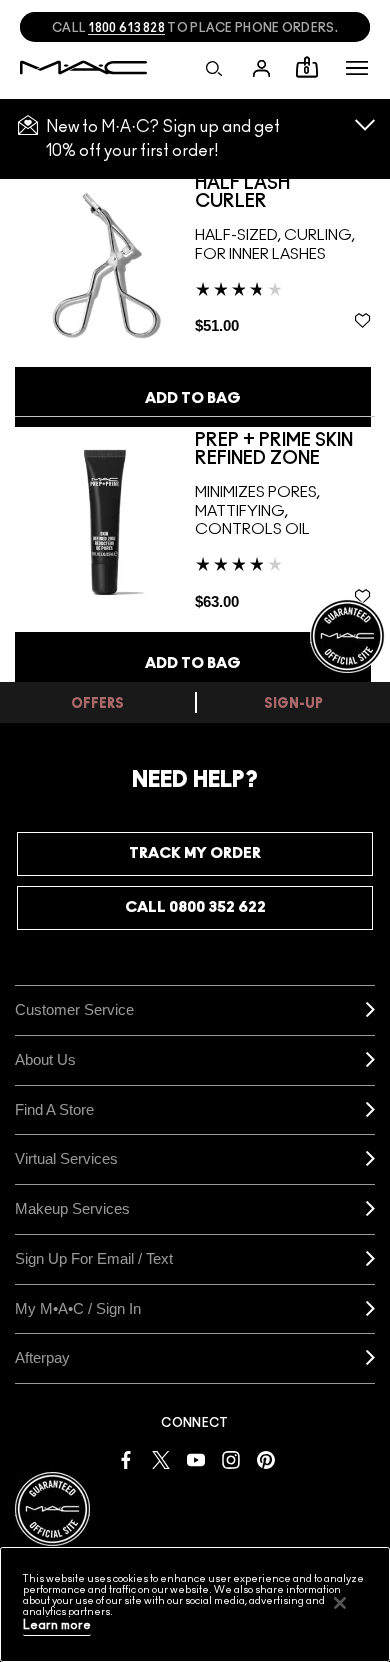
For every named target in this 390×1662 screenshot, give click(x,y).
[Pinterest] (266, 1458)
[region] (195, 1604)
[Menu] (357, 68)
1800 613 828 (126, 28)
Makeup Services (72, 1208)
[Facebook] (126, 1458)
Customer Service (74, 1009)
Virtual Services (66, 1158)
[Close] (340, 1603)
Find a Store (54, 1109)
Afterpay (42, 1357)
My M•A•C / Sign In (78, 1308)
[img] (105, 264)
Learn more (57, 1625)
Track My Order (195, 853)
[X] (161, 1458)
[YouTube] (196, 1458)
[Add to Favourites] (362, 321)
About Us (45, 1059)
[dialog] (285, 193)
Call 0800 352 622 (195, 907)
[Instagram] (231, 1458)
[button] (357, 68)
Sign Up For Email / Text (94, 1258)
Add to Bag (193, 398)
